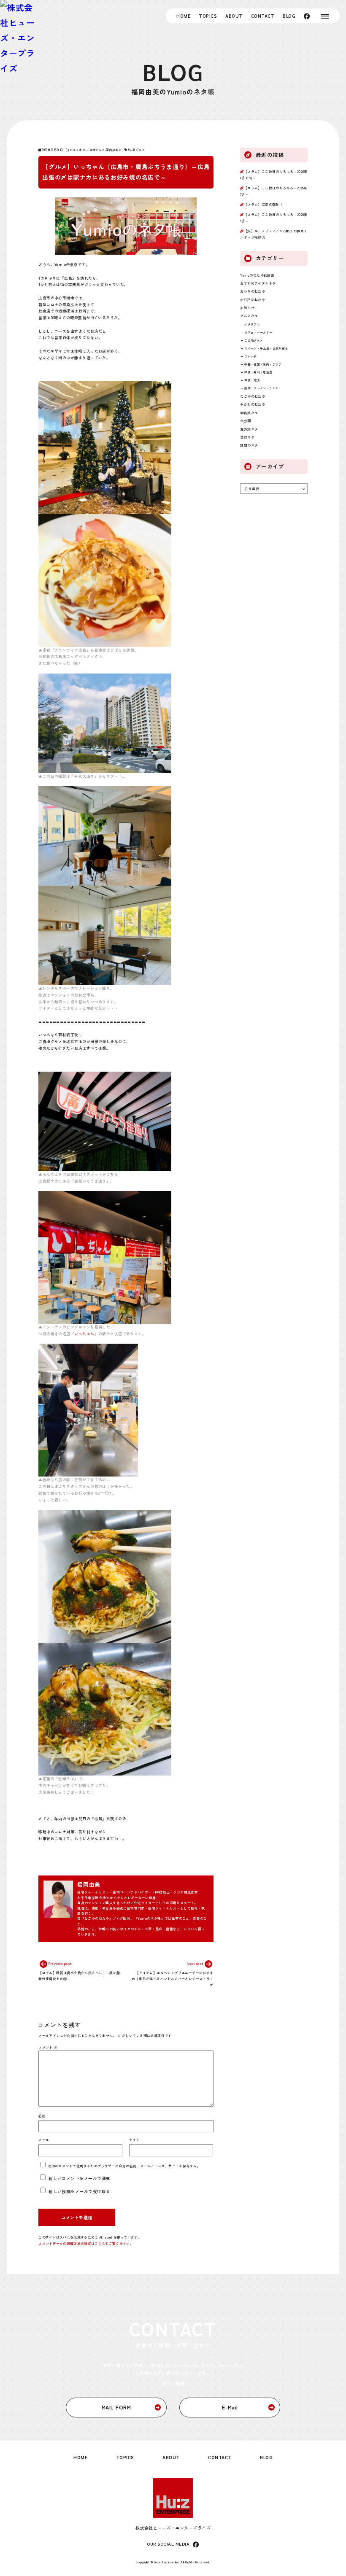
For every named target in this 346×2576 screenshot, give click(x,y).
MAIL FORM (116, 2407)
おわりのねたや (253, 291)
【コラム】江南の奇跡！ (263, 204)
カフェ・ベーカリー (258, 332)
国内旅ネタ (114, 150)
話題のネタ (249, 445)
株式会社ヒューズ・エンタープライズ (173, 2528)
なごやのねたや (253, 396)
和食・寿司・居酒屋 (258, 372)
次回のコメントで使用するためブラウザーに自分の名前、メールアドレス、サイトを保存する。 (124, 2166)
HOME (183, 16)
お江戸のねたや (253, 300)
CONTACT (263, 16)
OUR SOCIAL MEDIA (168, 2544)
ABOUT (234, 16)
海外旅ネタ (249, 429)
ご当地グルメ (95, 150)
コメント (48, 2047)
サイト (134, 2140)
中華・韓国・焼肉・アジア (263, 364)
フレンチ (250, 356)
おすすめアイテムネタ (258, 283)
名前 (42, 2116)
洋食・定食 (252, 380)
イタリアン (252, 324)
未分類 (245, 421)
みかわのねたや (253, 404)
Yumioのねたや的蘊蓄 (257, 275)
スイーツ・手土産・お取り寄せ (266, 348)
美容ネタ (247, 437)
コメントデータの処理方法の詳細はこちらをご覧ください (84, 2243)
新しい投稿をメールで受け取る (80, 2191)
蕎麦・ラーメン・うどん (261, 388)
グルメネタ (77, 150)
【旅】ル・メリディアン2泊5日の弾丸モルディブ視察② (274, 234)
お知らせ (247, 308)
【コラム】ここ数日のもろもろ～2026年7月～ (274, 191)
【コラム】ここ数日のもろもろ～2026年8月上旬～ (274, 174)
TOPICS (208, 16)
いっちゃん (84, 1334)
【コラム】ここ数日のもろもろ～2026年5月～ (274, 217)
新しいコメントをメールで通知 (80, 2178)
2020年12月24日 (52, 150)
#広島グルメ (137, 150)
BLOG (289, 16)
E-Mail (230, 2407)
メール (44, 2140)
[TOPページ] (19, 38)
